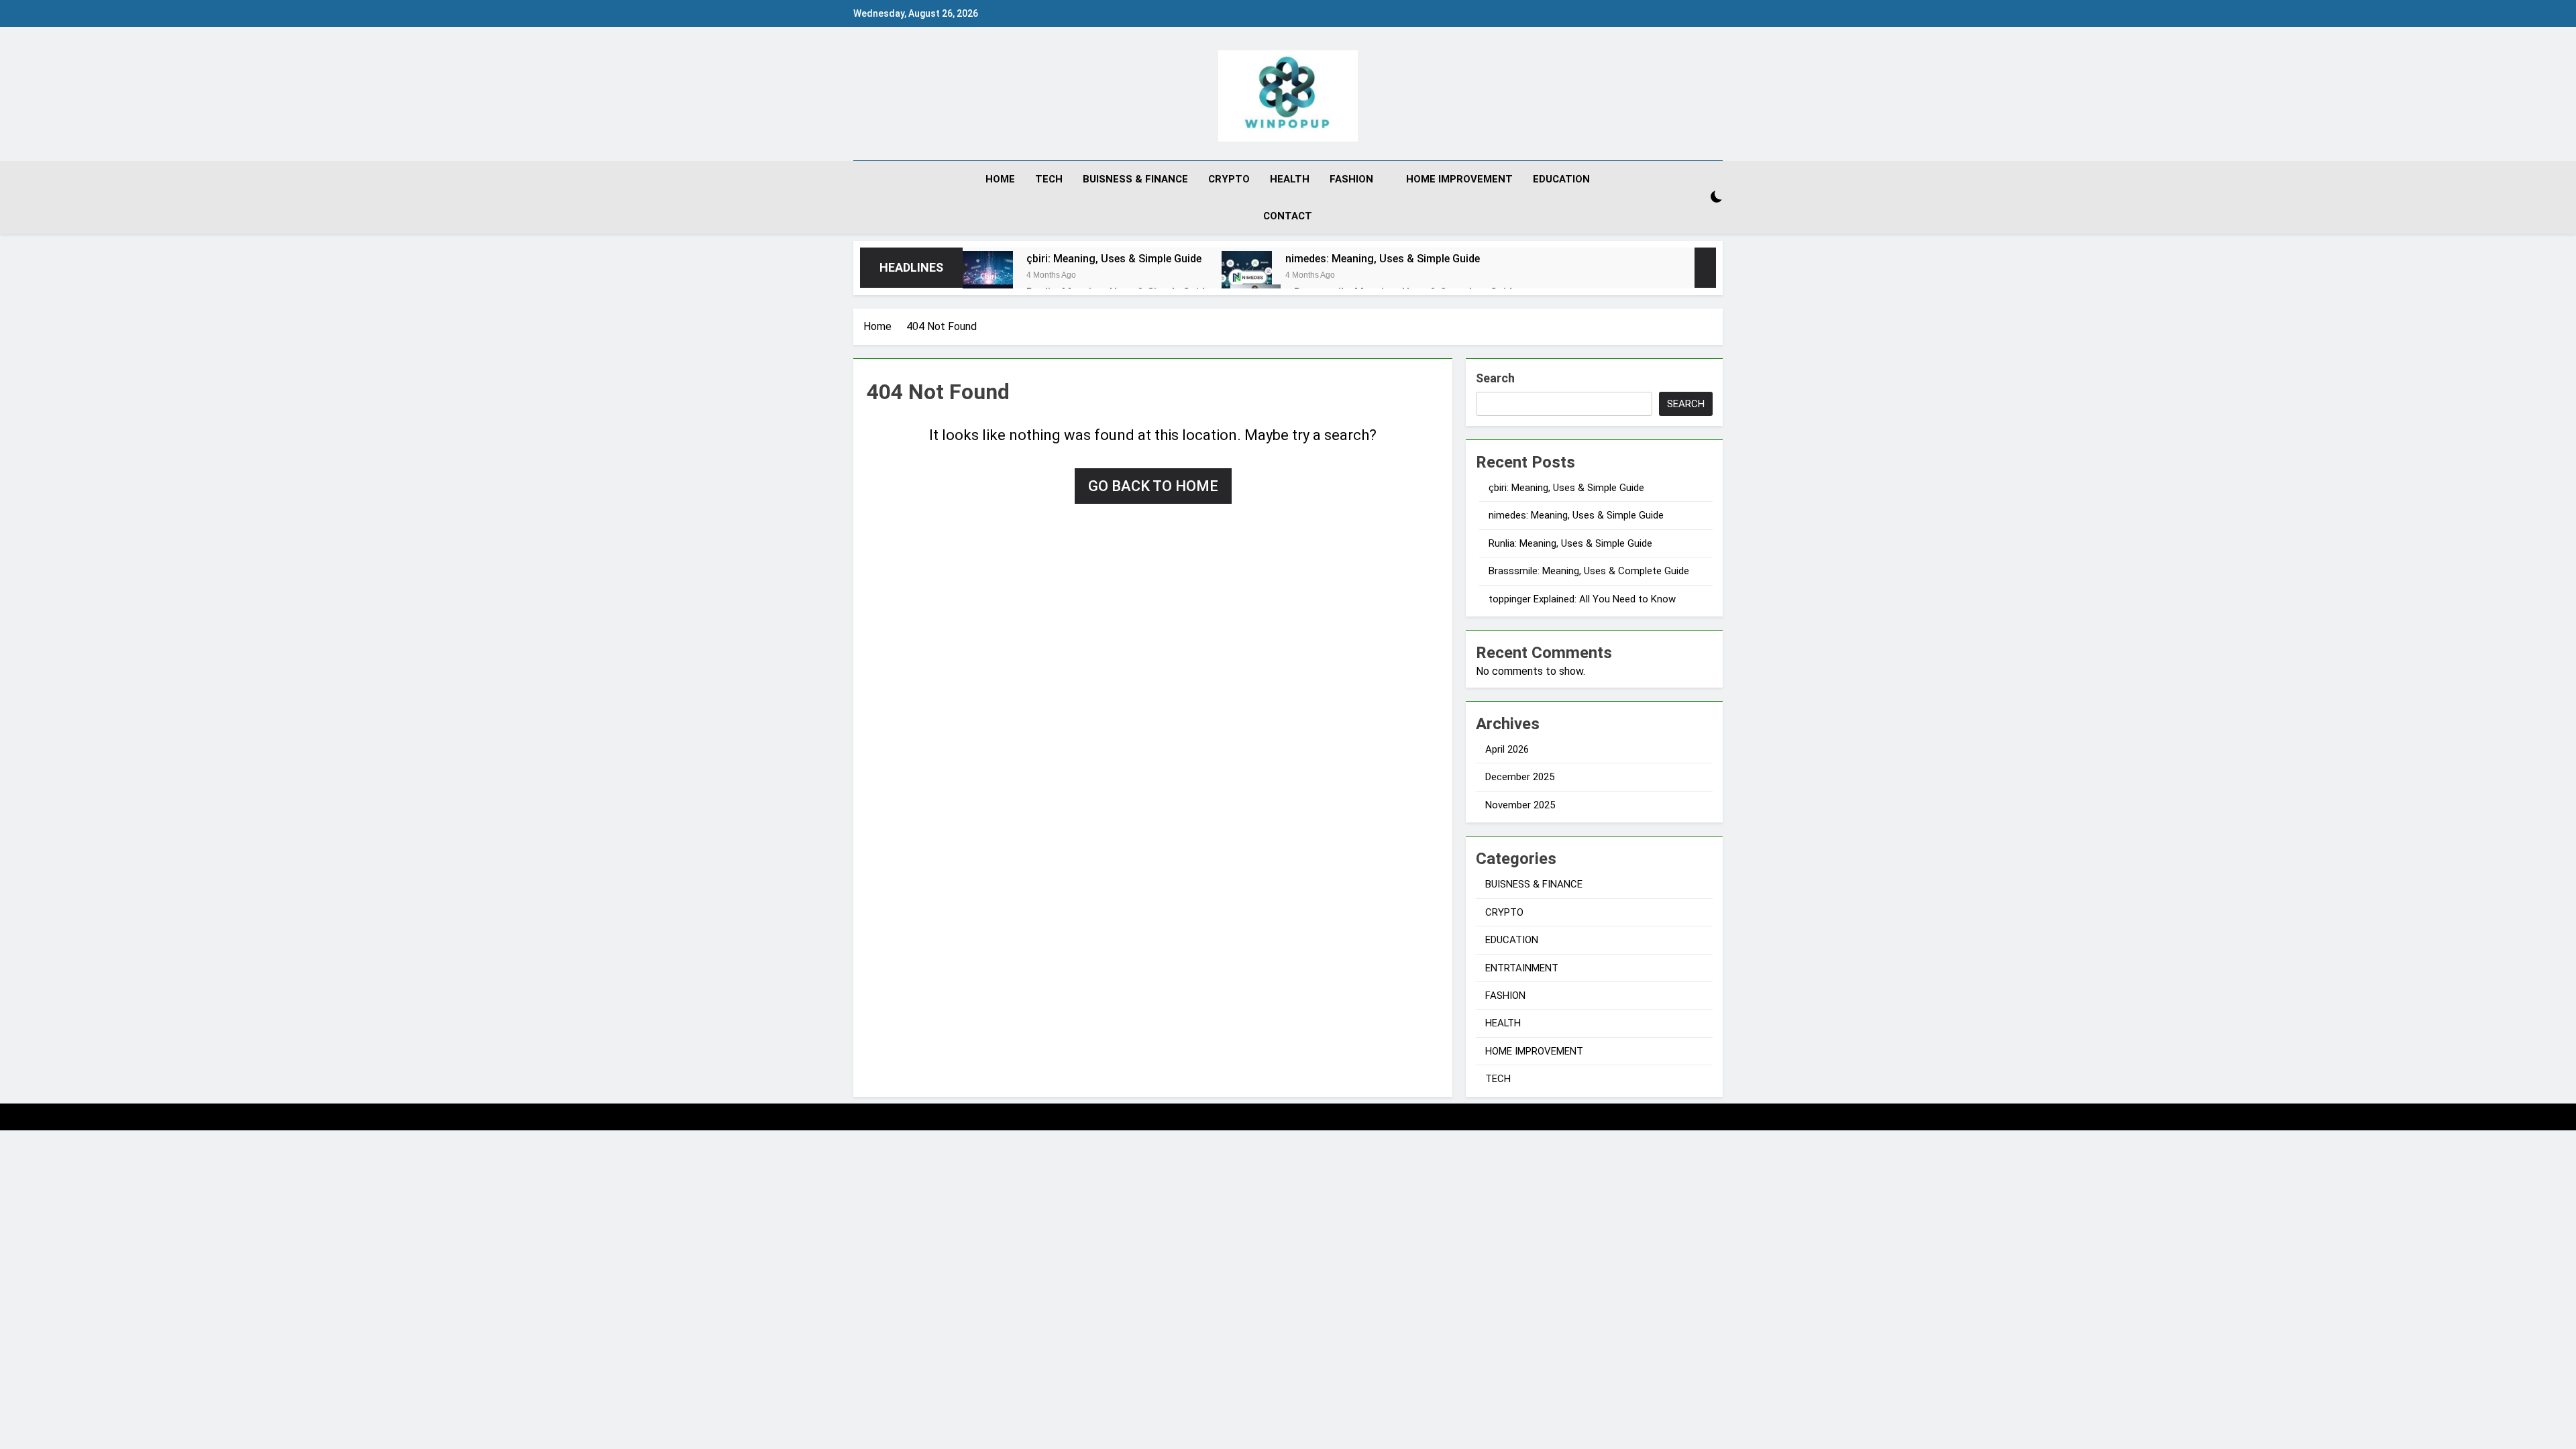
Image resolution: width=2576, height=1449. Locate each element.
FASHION (1351, 179)
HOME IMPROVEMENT (1459, 179)
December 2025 (1520, 777)
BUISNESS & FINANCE (1135, 179)
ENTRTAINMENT (1522, 968)
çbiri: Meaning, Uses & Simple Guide (1114, 259)
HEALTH (1290, 179)
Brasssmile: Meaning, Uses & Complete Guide (1589, 571)
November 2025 (1520, 805)
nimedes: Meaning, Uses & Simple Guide (1383, 259)
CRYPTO (1229, 179)
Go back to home (1153, 486)
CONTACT (1288, 216)
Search (1495, 378)
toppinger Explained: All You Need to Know (1582, 599)
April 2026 (1507, 749)
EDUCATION (1561, 179)
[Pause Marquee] (1705, 268)
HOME (1000, 179)
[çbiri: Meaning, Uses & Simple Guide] (988, 276)
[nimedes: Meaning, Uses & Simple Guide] (1247, 276)
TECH (1049, 179)
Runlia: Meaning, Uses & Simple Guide (1570, 543)
